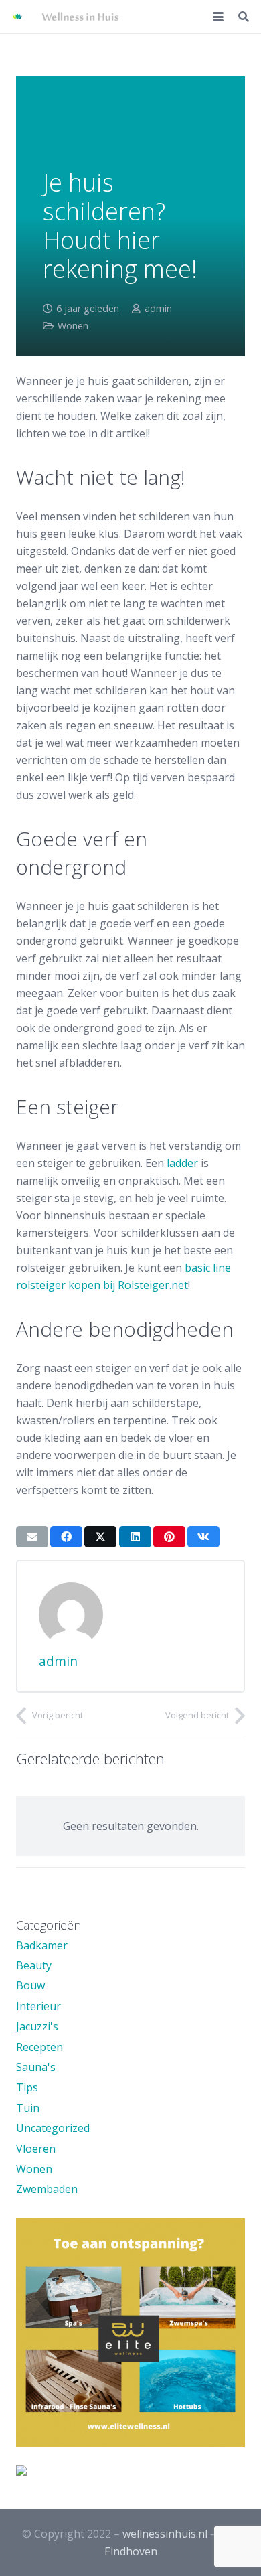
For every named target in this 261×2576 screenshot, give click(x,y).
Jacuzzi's (37, 2026)
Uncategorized (53, 2128)
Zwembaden (47, 2189)
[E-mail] (32, 1537)
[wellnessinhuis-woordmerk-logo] (80, 17)
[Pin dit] (169, 1537)
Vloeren (36, 2149)
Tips (27, 2087)
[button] (218, 17)
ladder (182, 1163)
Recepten (39, 2047)
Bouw (30, 1985)
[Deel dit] (66, 1537)
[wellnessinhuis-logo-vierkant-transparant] (17, 17)
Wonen (73, 326)
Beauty (34, 1965)
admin (158, 308)
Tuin (28, 2108)
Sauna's (36, 2067)
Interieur (38, 2006)
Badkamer (42, 1945)
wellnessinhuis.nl (165, 2534)
